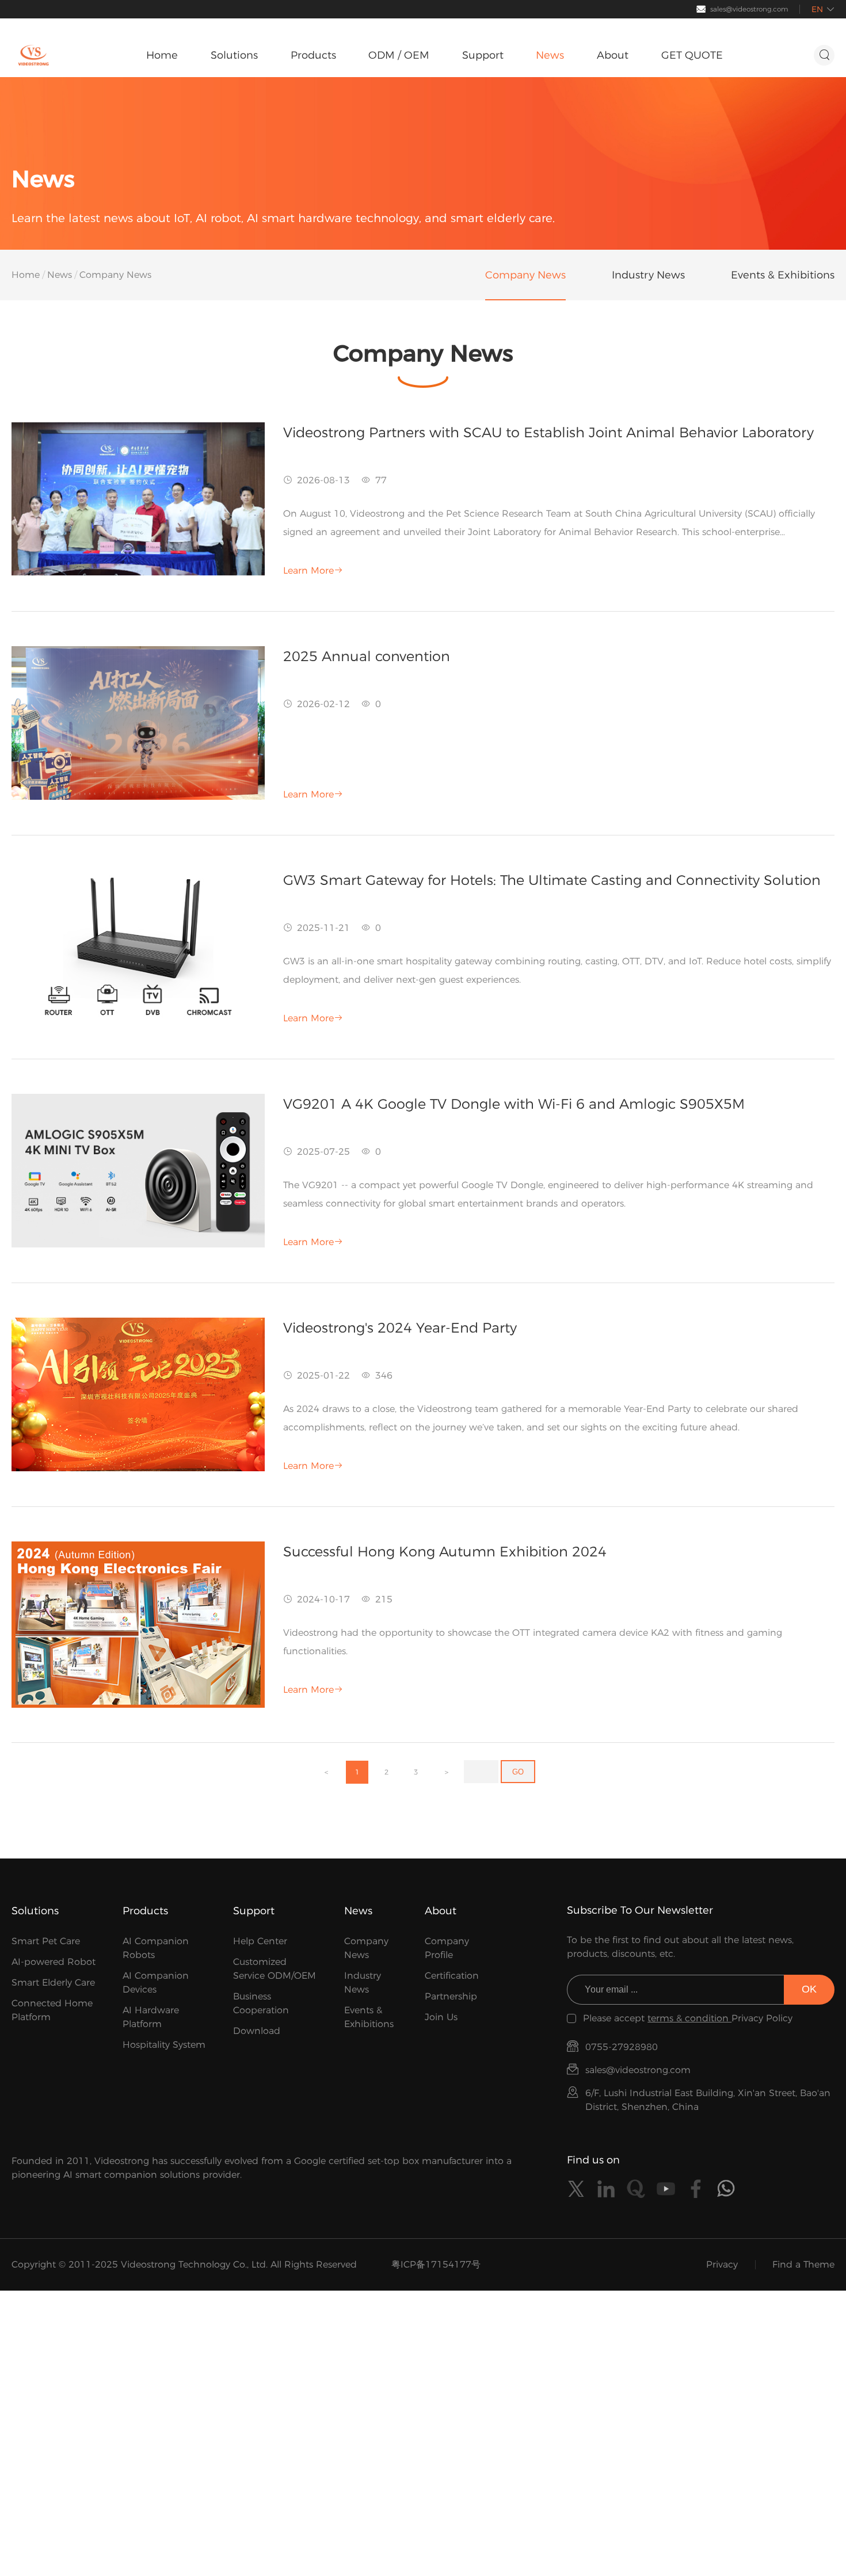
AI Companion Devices (156, 1982)
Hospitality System (164, 2045)
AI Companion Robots (156, 1948)
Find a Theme (803, 2264)
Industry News (363, 1982)
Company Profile (447, 1948)
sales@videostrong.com (749, 9)
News (60, 275)
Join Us (441, 2017)
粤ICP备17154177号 (436, 2264)
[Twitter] (576, 2189)
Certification (452, 1976)
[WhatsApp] (726, 2189)
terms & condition (689, 2018)
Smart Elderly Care (53, 1982)
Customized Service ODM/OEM (275, 1969)
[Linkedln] (606, 2189)
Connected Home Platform (52, 2010)
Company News (366, 1948)
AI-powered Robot (54, 1962)
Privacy (722, 2264)
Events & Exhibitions (369, 2017)
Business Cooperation (261, 2003)
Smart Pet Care (46, 1941)
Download (257, 2031)
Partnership (451, 1996)
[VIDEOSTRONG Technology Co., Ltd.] (33, 55)
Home (26, 275)
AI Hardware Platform (151, 2017)
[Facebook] (696, 2189)
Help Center (260, 1941)
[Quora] (636, 2189)
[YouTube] (666, 2189)
